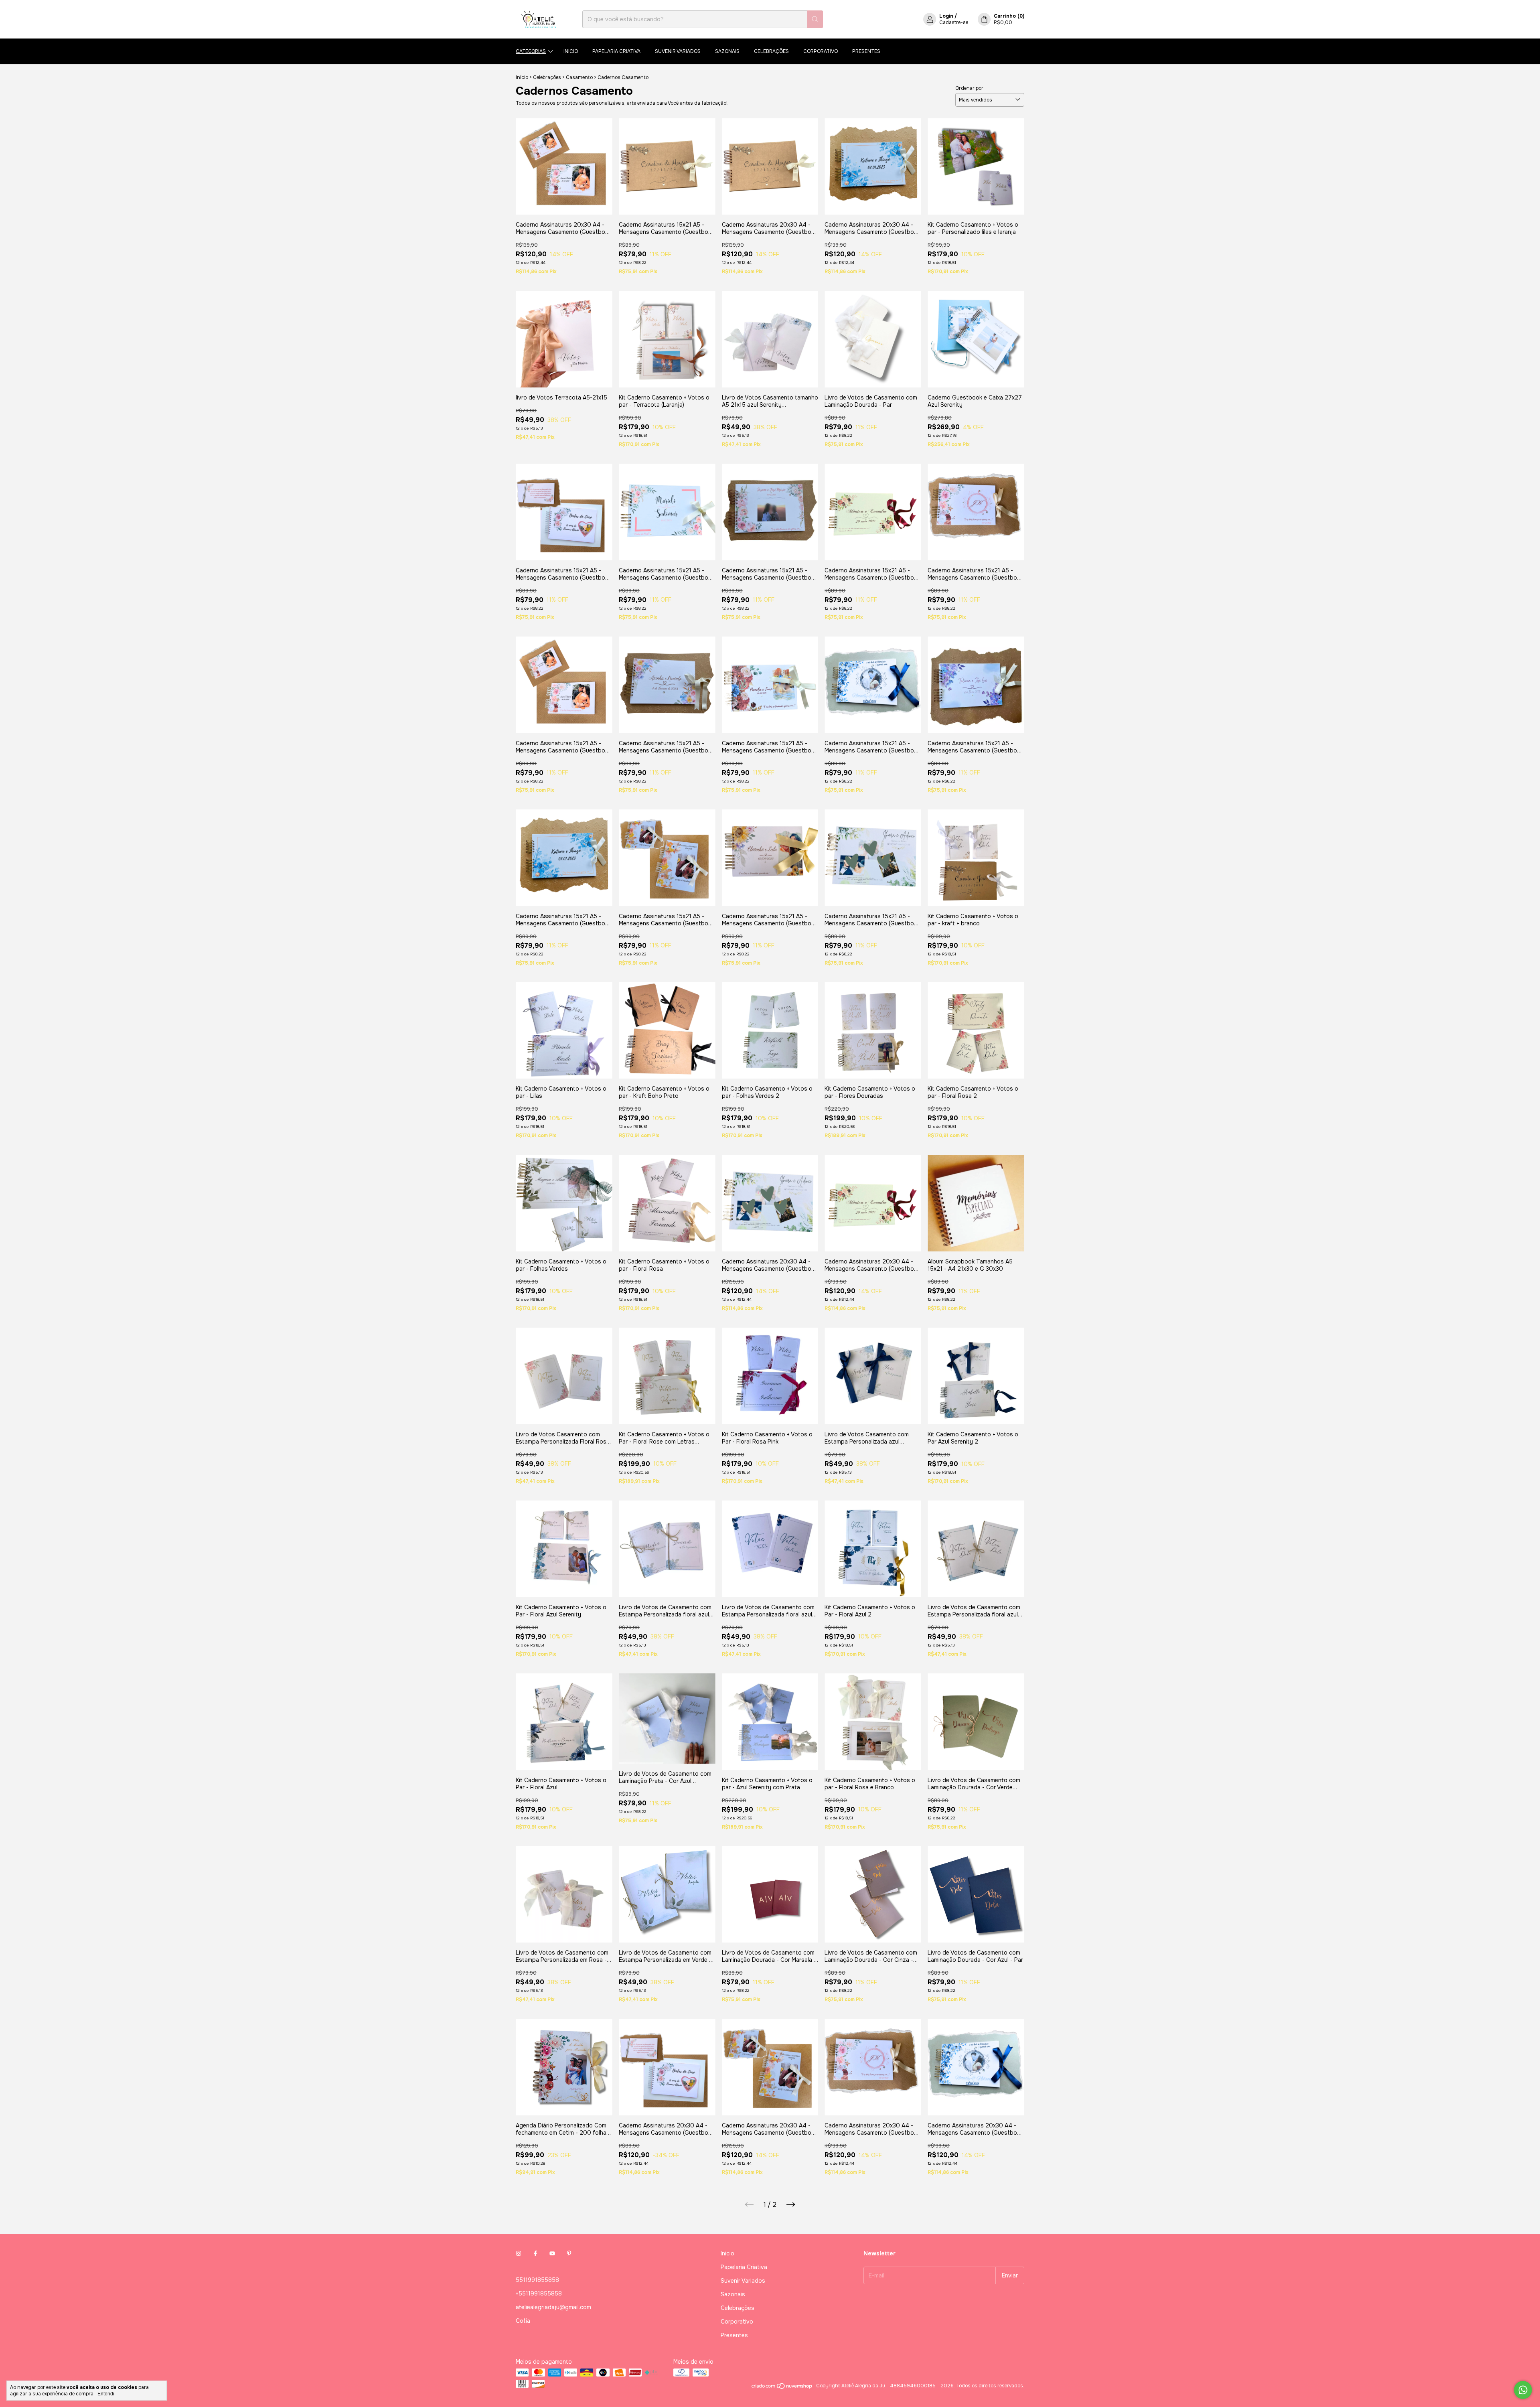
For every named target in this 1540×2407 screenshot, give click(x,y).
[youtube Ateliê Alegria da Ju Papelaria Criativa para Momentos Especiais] (552, 2253)
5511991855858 (537, 2280)
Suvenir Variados (678, 51)
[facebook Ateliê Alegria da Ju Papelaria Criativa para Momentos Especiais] (535, 2253)
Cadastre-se (954, 22)
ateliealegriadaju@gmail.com (553, 2307)
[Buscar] (815, 19)
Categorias (531, 51)
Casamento (579, 77)
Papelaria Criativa (616, 51)
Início (522, 77)
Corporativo (821, 51)
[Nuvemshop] (782, 2388)
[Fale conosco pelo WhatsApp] (1523, 2390)
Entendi (106, 2394)
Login (946, 16)
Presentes (866, 51)
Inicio (571, 51)
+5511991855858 (539, 2293)
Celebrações (771, 51)
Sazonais (727, 51)
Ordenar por (969, 88)
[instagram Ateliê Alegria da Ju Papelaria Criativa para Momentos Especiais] (519, 2253)
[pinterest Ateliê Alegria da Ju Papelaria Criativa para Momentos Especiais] (569, 2253)
